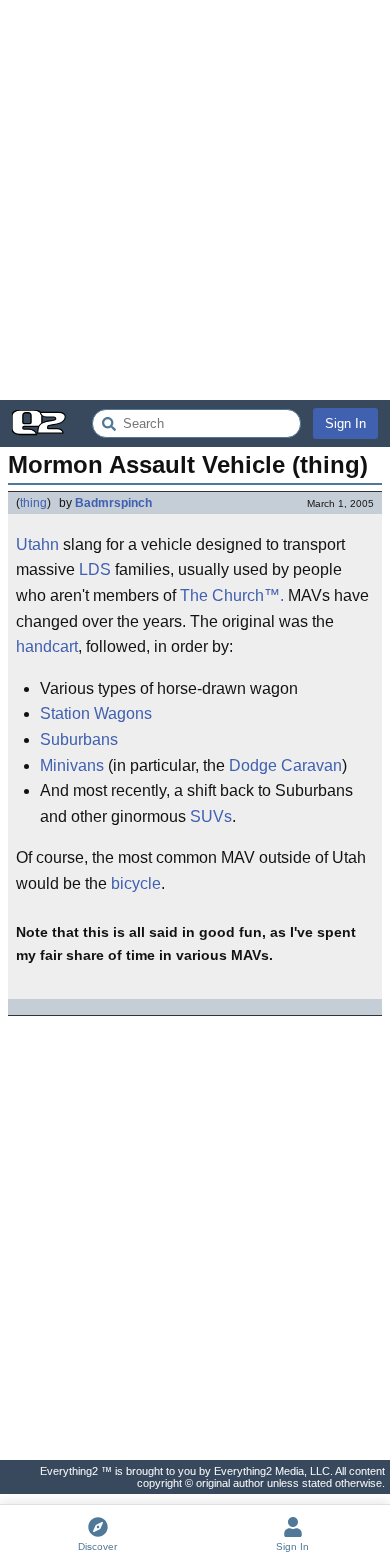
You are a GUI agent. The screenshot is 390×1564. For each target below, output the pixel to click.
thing (33, 503)
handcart (47, 646)
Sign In (345, 423)
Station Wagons (96, 713)
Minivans (72, 765)
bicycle (136, 883)
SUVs (211, 816)
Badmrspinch (113, 503)
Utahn (37, 544)
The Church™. (232, 595)
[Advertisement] (195, 200)
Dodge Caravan (285, 765)
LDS (95, 569)
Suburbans (79, 739)
